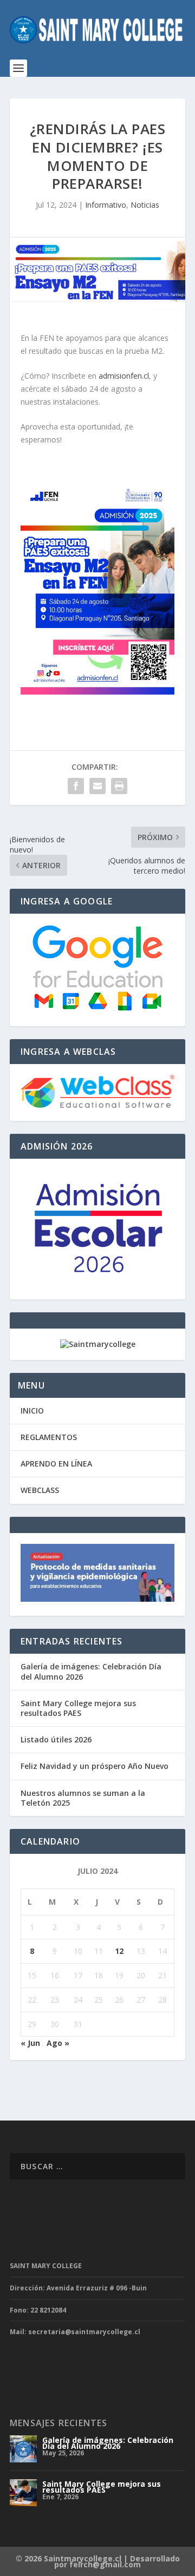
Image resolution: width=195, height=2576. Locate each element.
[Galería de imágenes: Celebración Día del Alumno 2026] (23, 2449)
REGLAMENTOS (49, 1437)
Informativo (106, 205)
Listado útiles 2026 (56, 1739)
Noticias (145, 205)
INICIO (32, 1411)
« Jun (30, 2043)
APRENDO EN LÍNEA (56, 1464)
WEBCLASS (40, 1490)
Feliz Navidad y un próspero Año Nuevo (95, 1766)
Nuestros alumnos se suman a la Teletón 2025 (83, 1798)
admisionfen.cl (124, 376)
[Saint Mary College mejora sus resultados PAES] (23, 2493)
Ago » (58, 2043)
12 (119, 1951)
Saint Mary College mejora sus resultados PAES (78, 1708)
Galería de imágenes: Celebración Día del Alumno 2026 (91, 1671)
